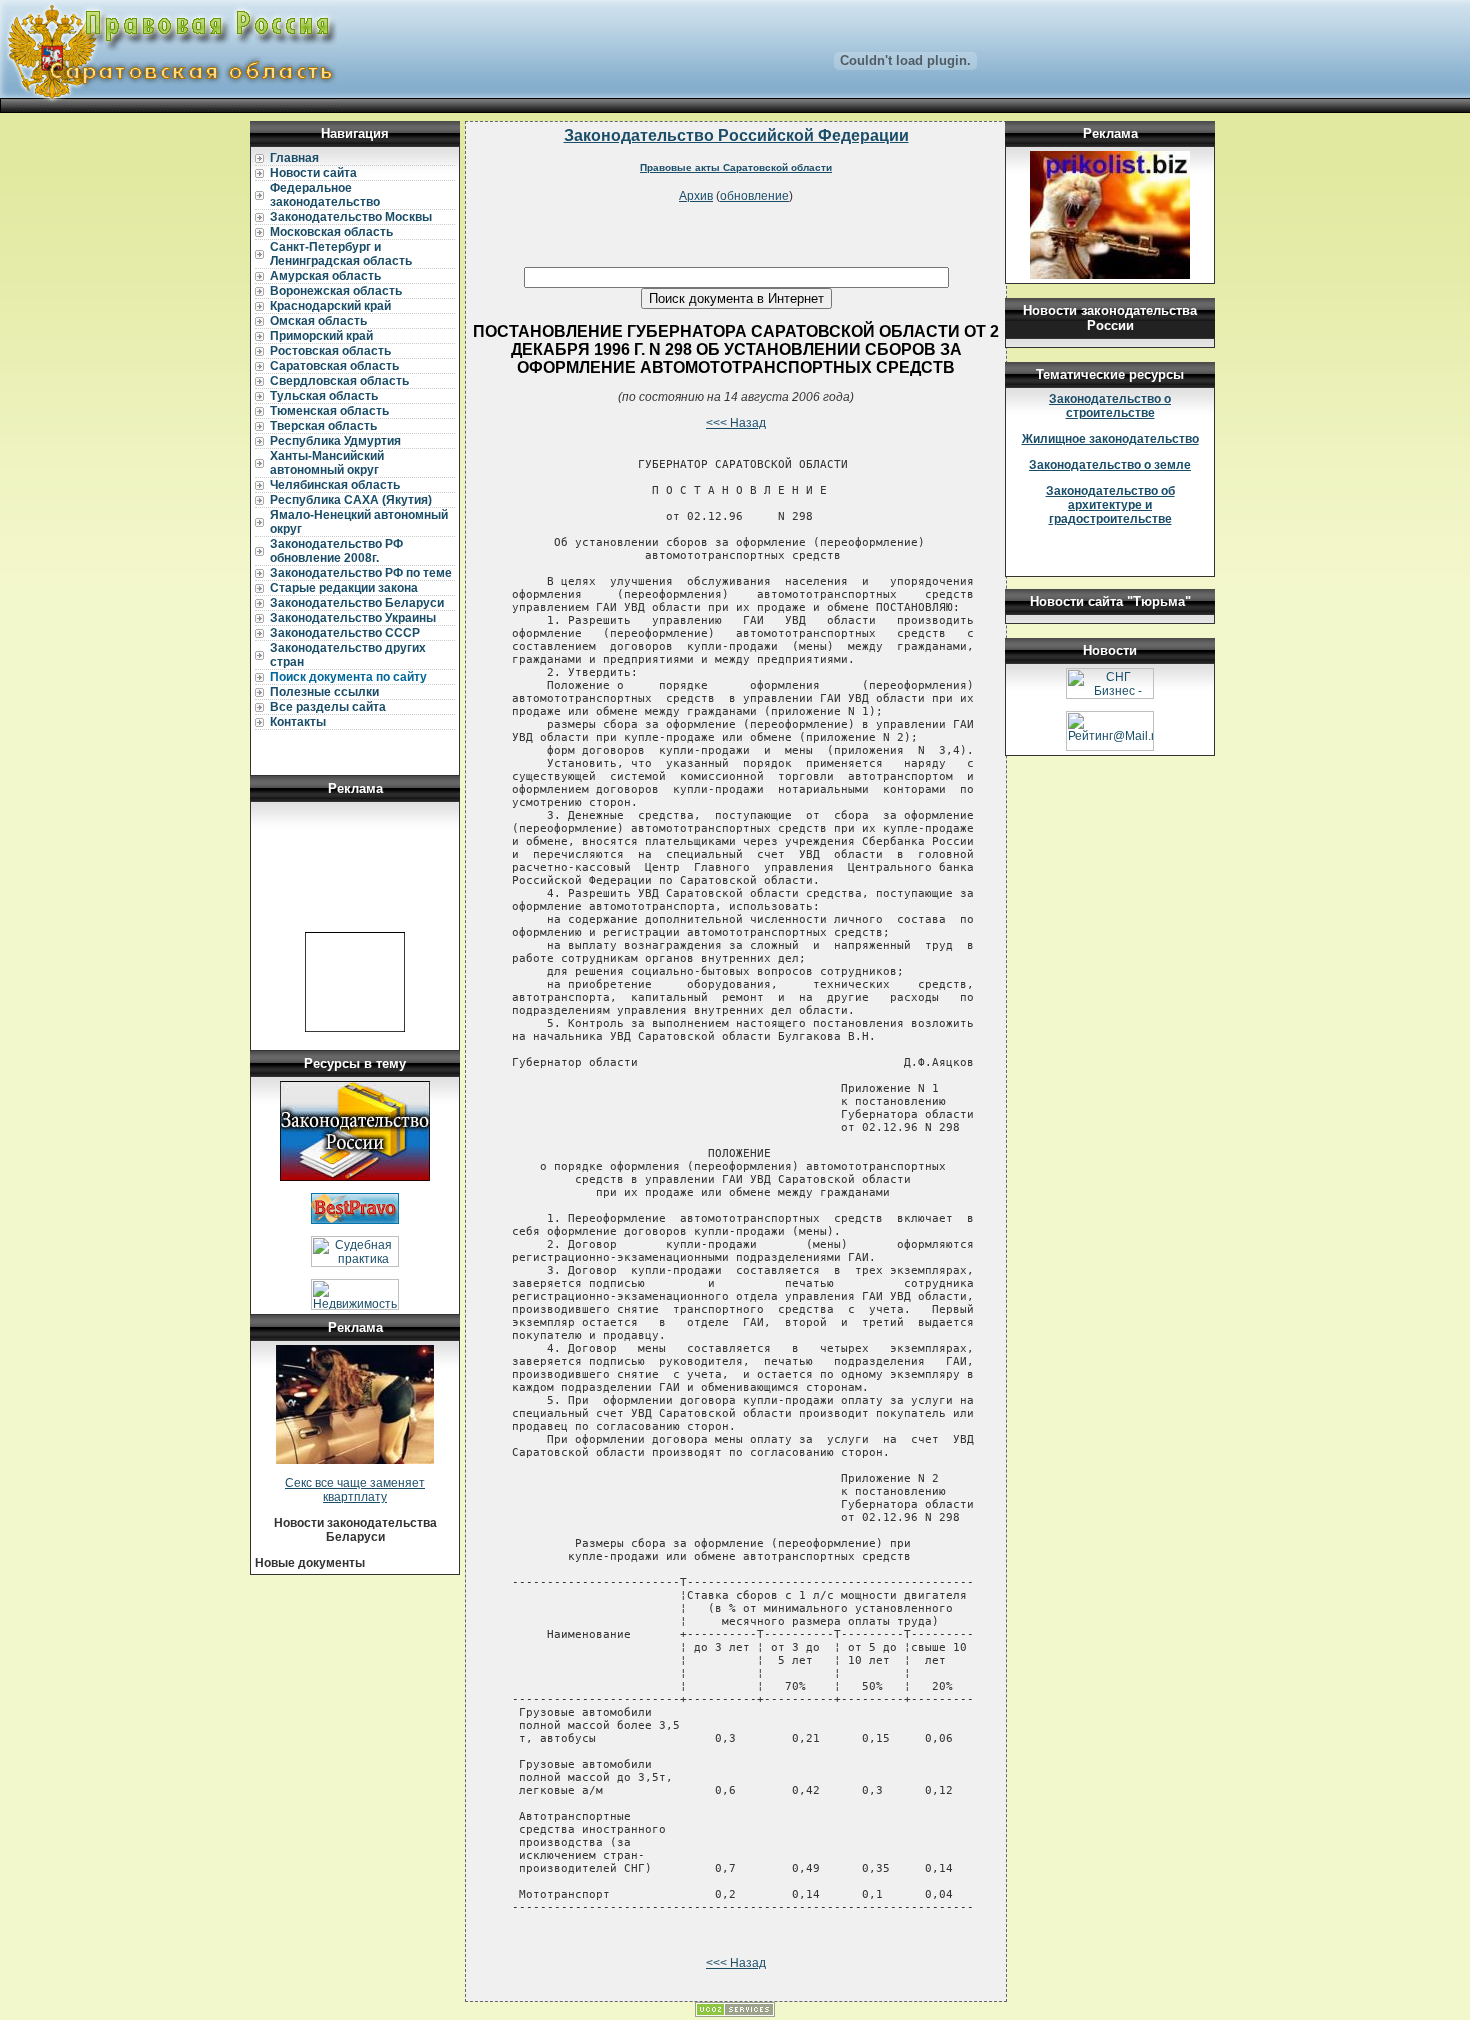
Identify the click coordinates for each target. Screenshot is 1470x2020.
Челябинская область (335, 485)
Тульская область (324, 396)
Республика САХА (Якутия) (351, 500)
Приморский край (321, 336)
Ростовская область (330, 351)
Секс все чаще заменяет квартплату (355, 1490)
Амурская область (325, 276)
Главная (294, 158)
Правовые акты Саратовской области (736, 167)
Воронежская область (336, 291)
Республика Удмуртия (335, 441)
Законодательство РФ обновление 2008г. (336, 551)
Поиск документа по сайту (348, 677)
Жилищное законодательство (1110, 439)
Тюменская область (329, 411)
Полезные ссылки (324, 692)
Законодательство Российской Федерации (736, 135)
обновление (754, 196)
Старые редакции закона (344, 588)
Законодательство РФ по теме (361, 573)
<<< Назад (736, 423)
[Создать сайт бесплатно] (735, 2013)
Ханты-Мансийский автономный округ (327, 463)
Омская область (318, 321)
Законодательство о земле (1110, 465)
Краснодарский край (330, 306)
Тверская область (323, 426)
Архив (696, 196)
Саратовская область (334, 366)
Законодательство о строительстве (1110, 406)
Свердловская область (339, 381)
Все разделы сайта (328, 707)
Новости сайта (313, 173)
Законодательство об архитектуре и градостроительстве (1110, 505)
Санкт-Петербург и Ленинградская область (341, 254)
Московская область (331, 232)
